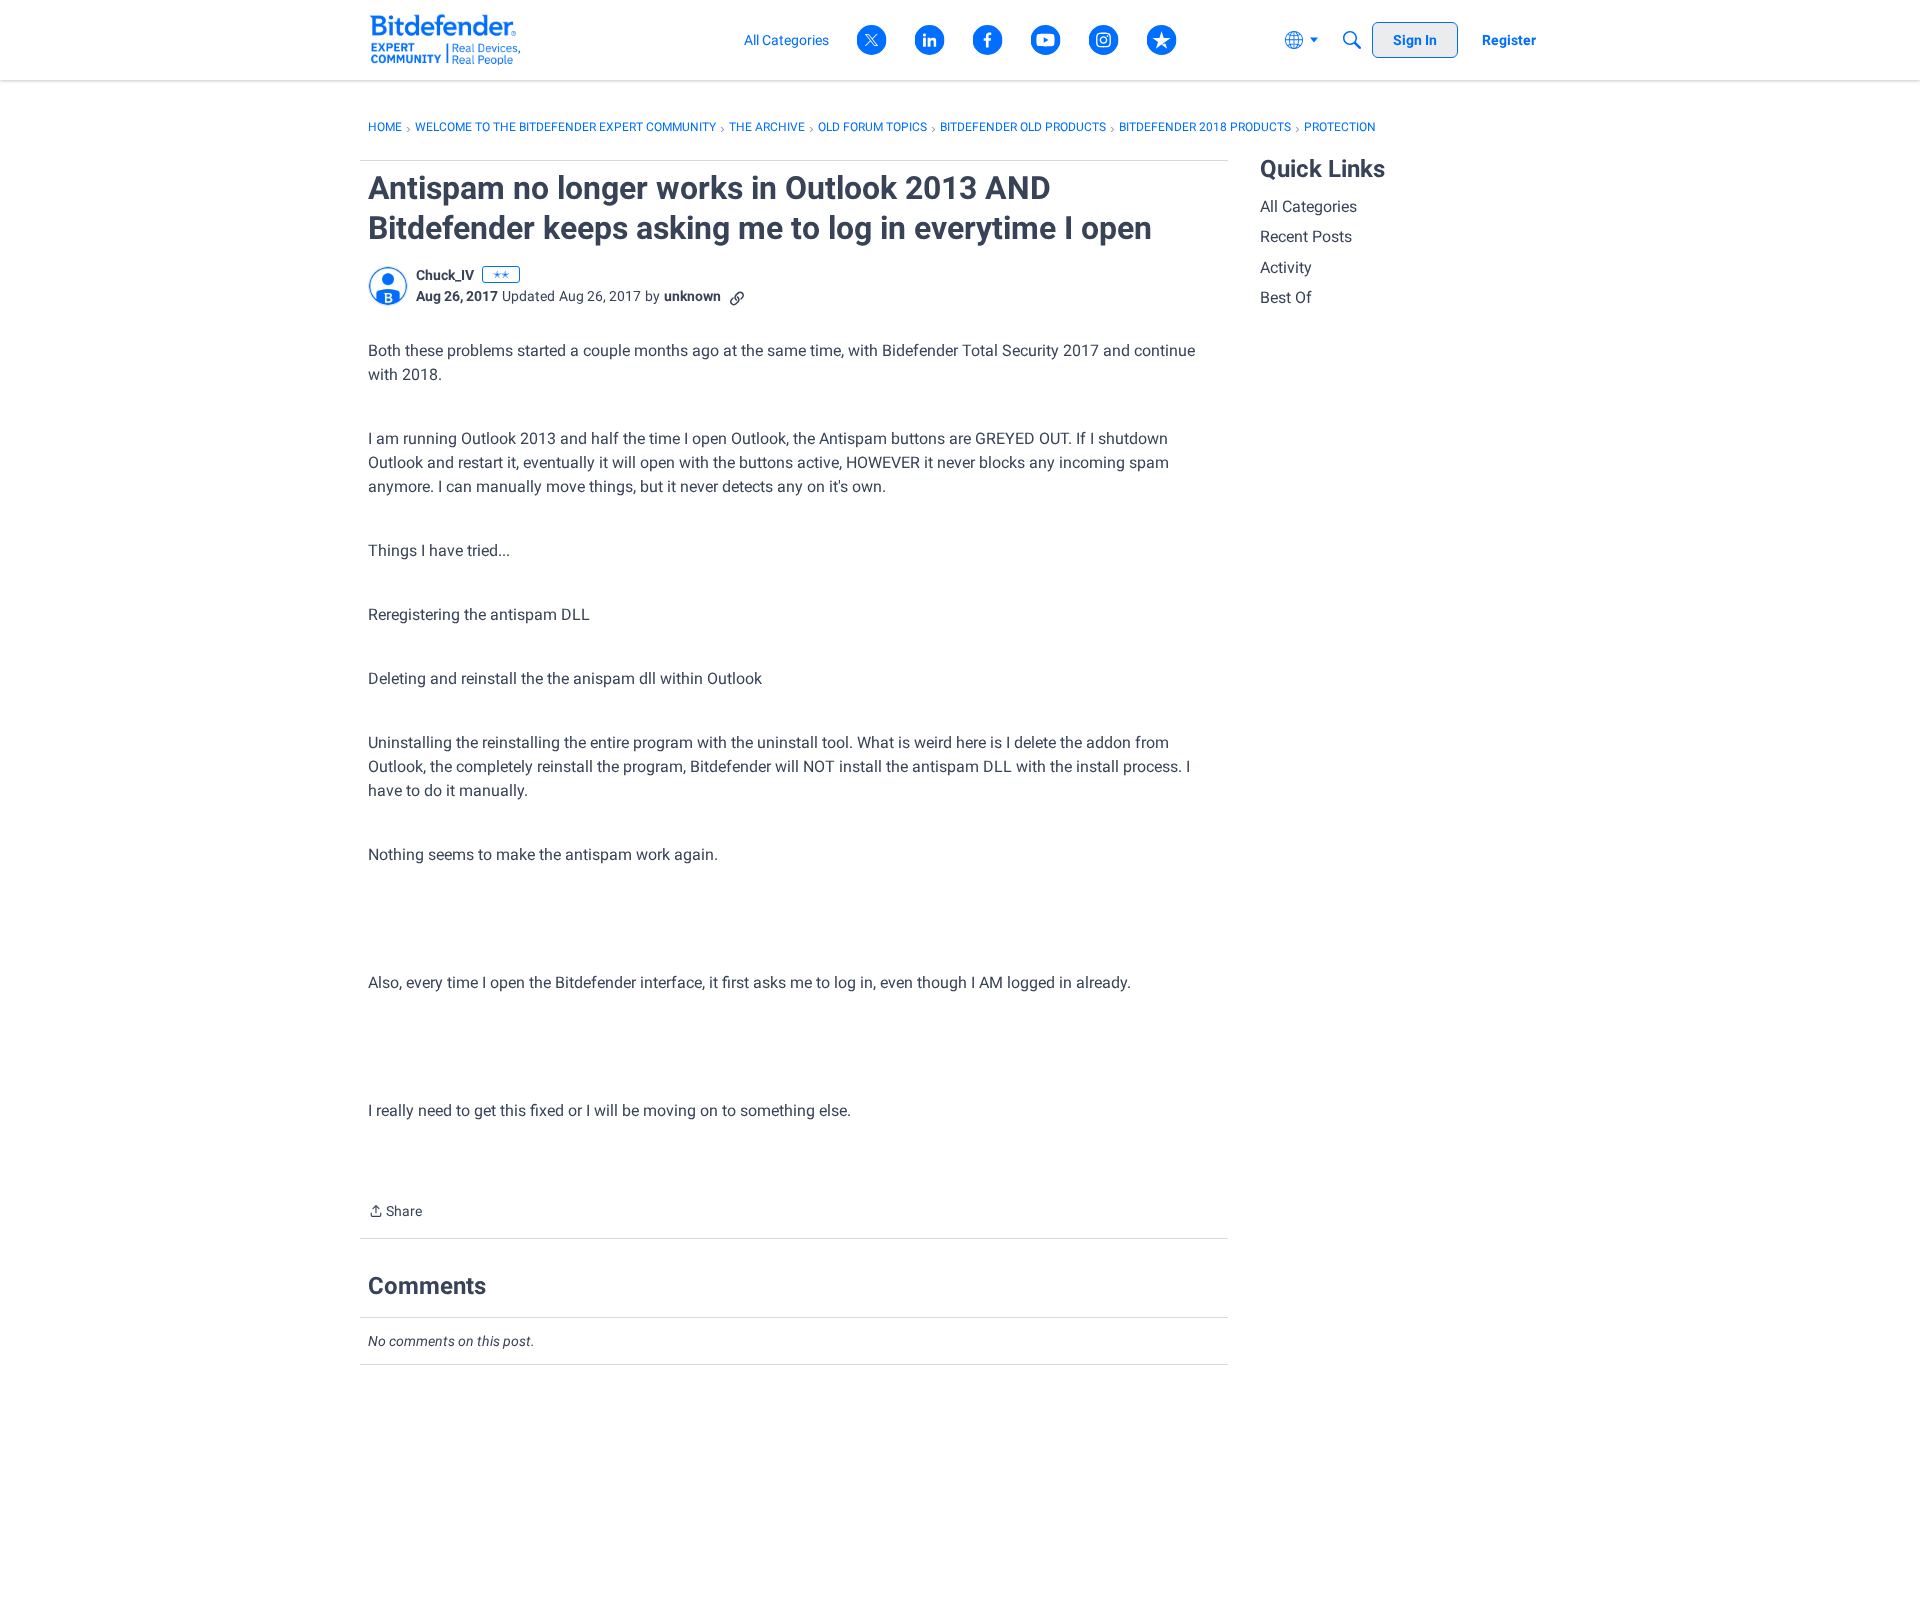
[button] (388, 286)
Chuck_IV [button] (445, 275)
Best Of (1286, 297)
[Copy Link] (737, 296)
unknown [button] (692, 296)
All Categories (1308, 206)
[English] (445, 39)
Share (395, 1213)
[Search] (1352, 40)
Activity (1286, 267)
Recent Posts (1306, 236)
